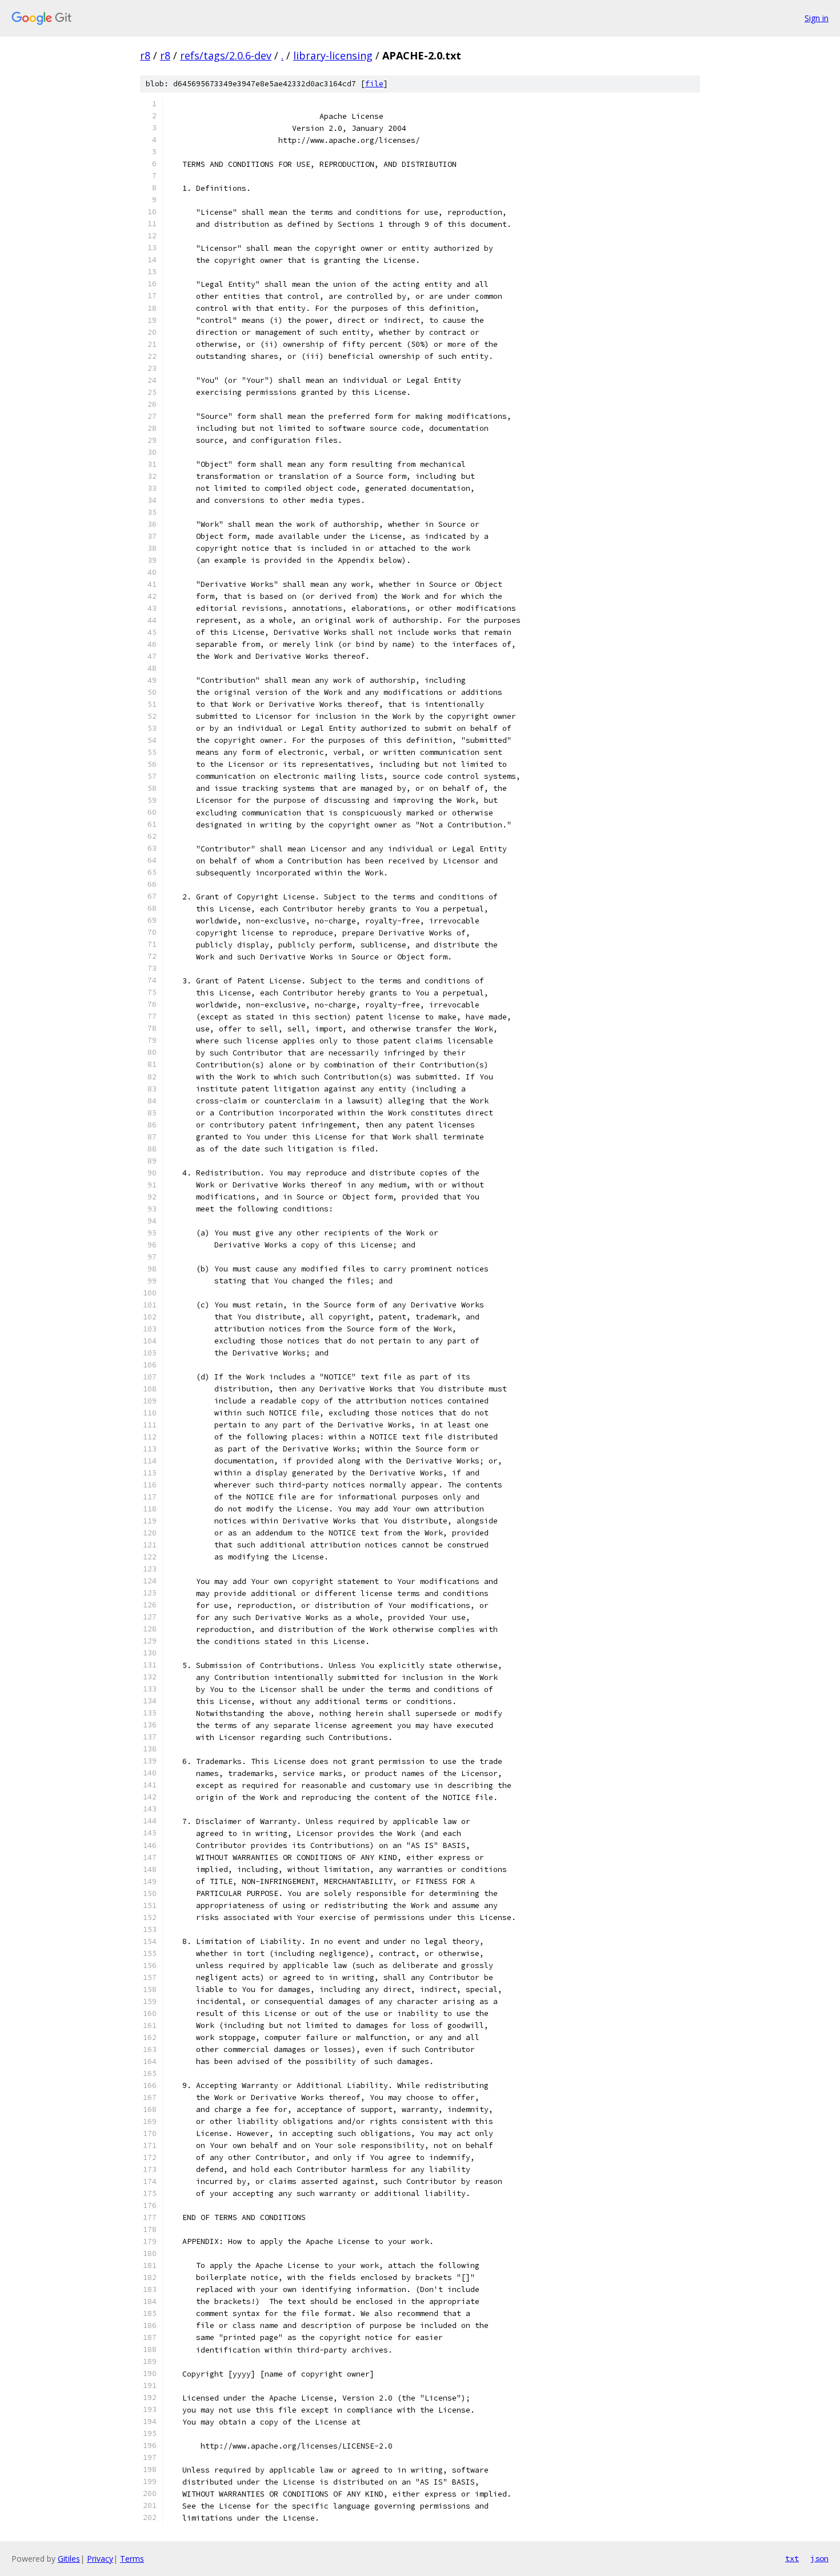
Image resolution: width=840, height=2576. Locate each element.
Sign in (817, 18)
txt (792, 2558)
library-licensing (333, 55)
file (374, 84)
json (819, 2558)
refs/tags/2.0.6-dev (226, 55)
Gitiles (69, 2559)
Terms (132, 2559)
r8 (145, 55)
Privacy (100, 2559)
